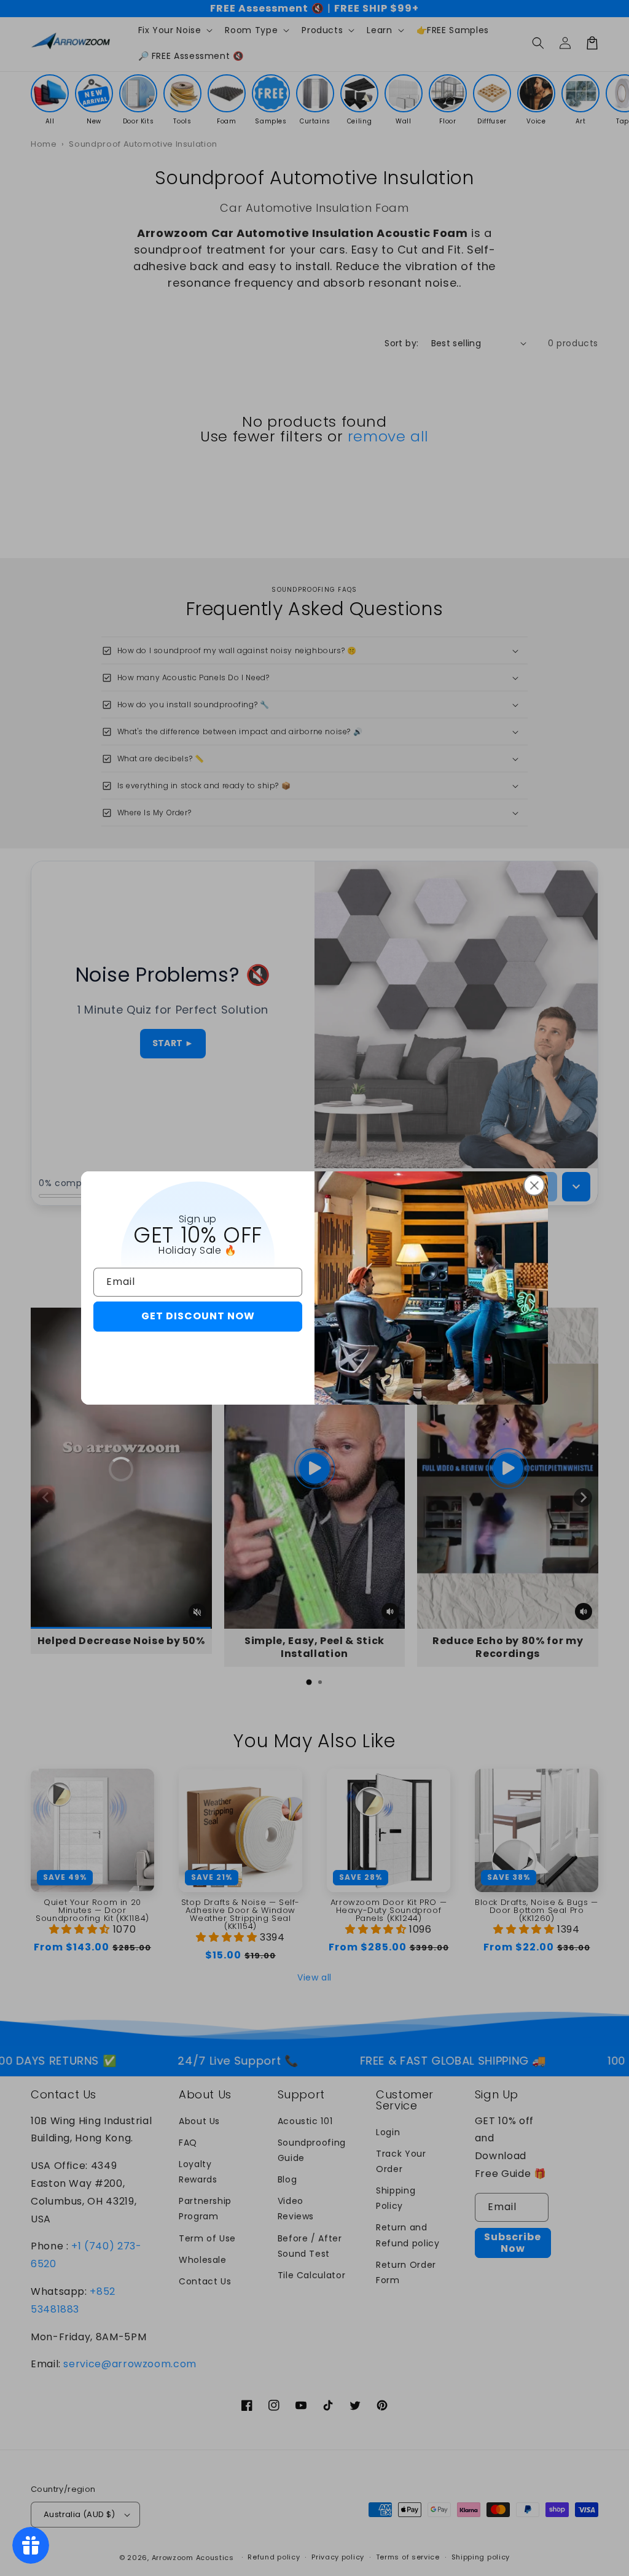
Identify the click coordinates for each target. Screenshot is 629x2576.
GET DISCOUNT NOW (198, 1316)
